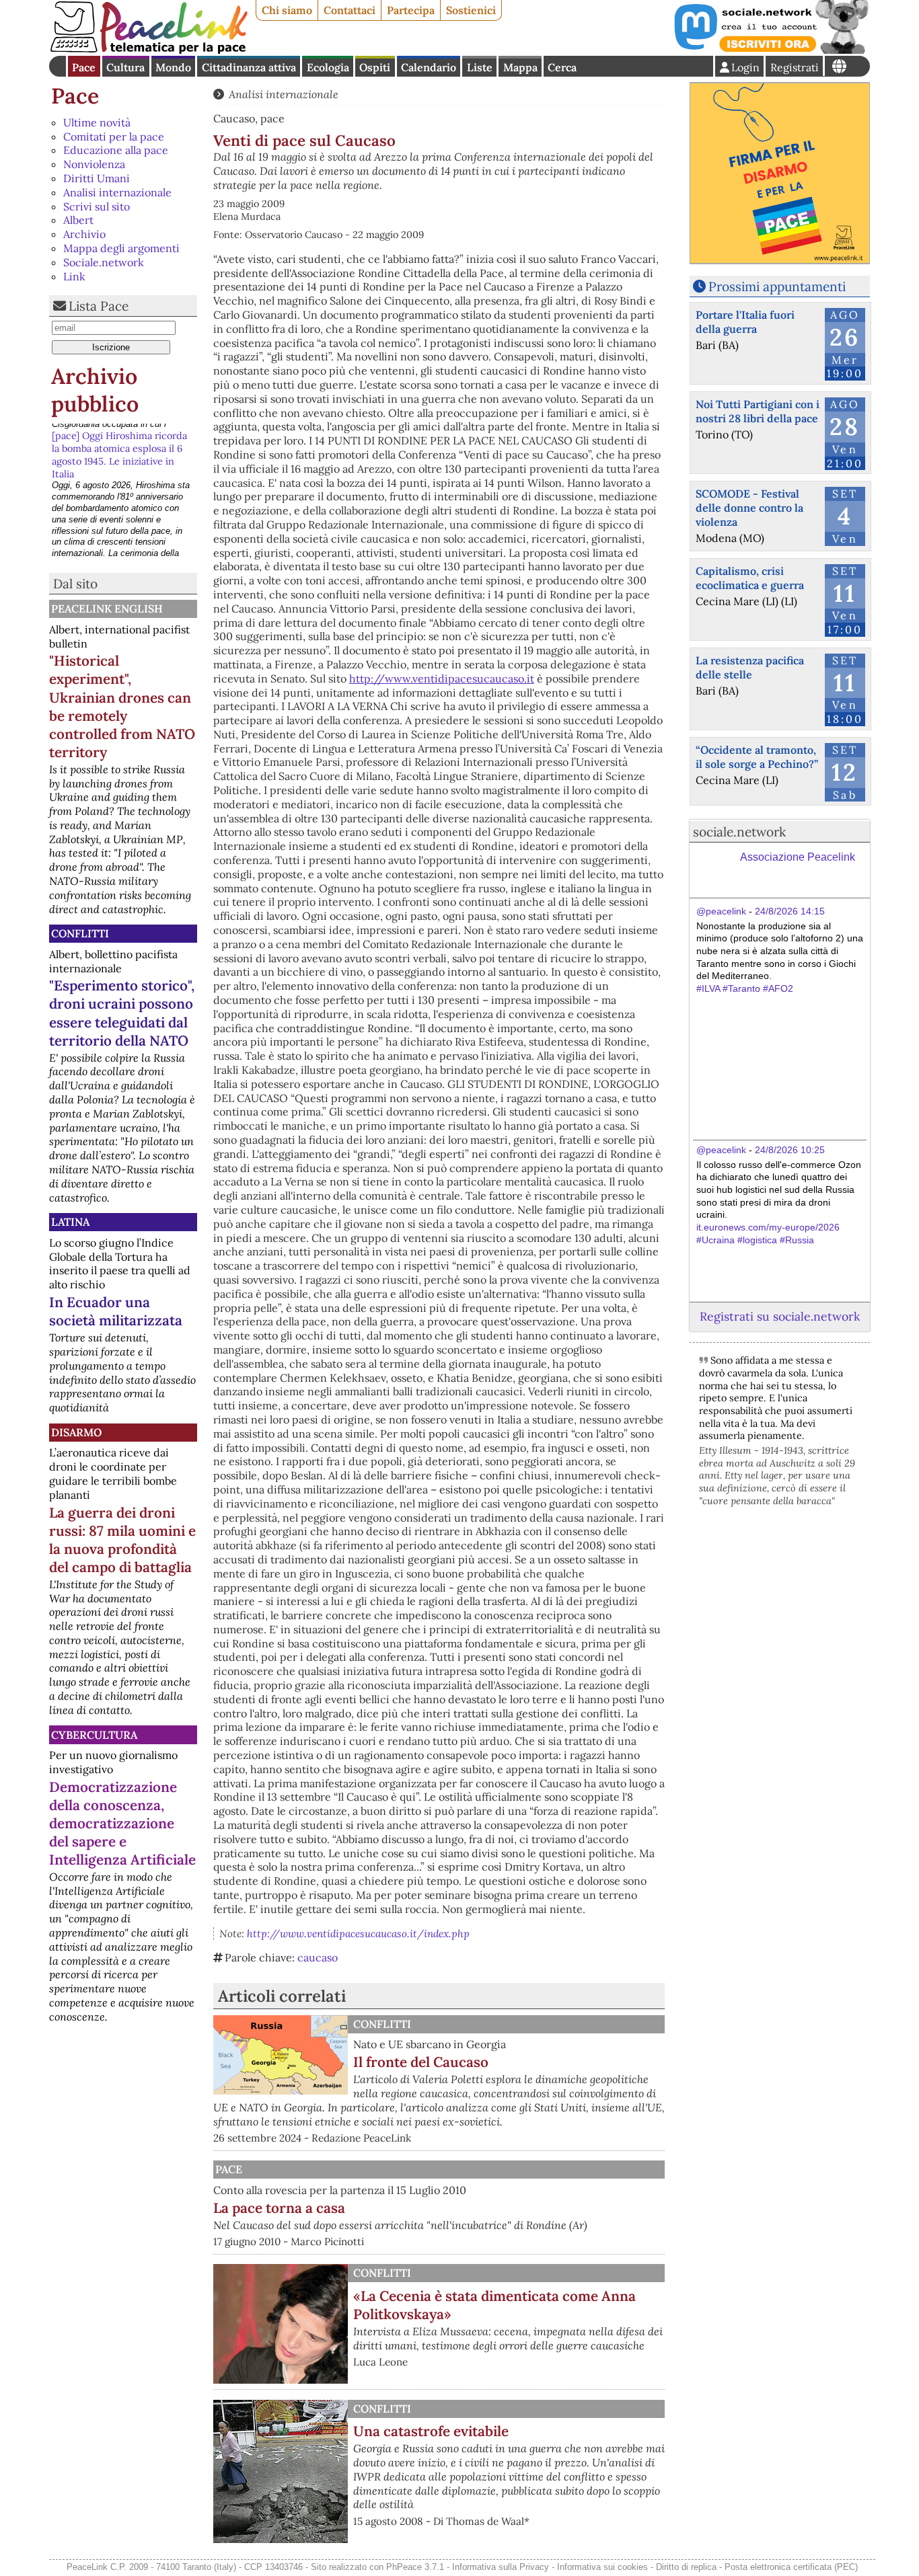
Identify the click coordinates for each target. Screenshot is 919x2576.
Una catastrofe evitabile (431, 2431)
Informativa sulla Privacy (501, 2567)
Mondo (173, 67)
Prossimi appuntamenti (777, 286)
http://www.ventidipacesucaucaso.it (442, 678)
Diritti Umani (97, 178)
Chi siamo (287, 10)
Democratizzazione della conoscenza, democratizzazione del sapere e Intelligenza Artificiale (122, 1823)
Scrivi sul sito (97, 206)
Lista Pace (99, 306)
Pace (84, 67)
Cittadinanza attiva (249, 67)
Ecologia (328, 67)
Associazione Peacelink (798, 857)
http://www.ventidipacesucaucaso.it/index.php (358, 1934)
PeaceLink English (107, 609)
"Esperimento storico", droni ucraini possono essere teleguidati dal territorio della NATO (122, 1013)
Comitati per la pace (114, 136)
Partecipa (411, 10)
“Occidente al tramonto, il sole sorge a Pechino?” (757, 757)
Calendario (429, 67)
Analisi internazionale (117, 192)
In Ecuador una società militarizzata (116, 1311)
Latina (70, 1222)
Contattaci (350, 10)
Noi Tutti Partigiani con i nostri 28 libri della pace (758, 411)
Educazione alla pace (116, 150)
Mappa (520, 67)
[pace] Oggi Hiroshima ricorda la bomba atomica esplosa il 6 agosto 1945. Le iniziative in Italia (119, 448)
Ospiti (375, 67)
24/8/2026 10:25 (790, 1150)
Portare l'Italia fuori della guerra (745, 322)
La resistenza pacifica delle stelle (750, 667)
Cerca (562, 67)
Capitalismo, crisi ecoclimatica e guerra (750, 578)
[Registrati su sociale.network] (770, 50)
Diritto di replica (686, 2567)
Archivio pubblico (95, 390)
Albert (78, 220)
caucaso (318, 1957)
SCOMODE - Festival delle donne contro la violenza (749, 508)
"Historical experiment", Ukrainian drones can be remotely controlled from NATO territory (122, 706)
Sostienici (471, 10)
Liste (480, 67)
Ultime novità (97, 122)
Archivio (84, 234)
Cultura (125, 67)
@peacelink (721, 911)
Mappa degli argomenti (121, 248)
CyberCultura (94, 1735)
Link (74, 276)
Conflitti (80, 933)
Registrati (795, 67)
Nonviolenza (94, 164)
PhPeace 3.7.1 (415, 2567)
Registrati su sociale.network (780, 1316)
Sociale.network (104, 262)
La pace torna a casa (279, 2208)
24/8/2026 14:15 (790, 911)
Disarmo (76, 1432)
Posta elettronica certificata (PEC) (791, 2567)
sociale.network (739, 832)
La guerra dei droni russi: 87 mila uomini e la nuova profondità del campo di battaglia (122, 1540)
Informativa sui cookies (602, 2567)
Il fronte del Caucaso (421, 2062)
